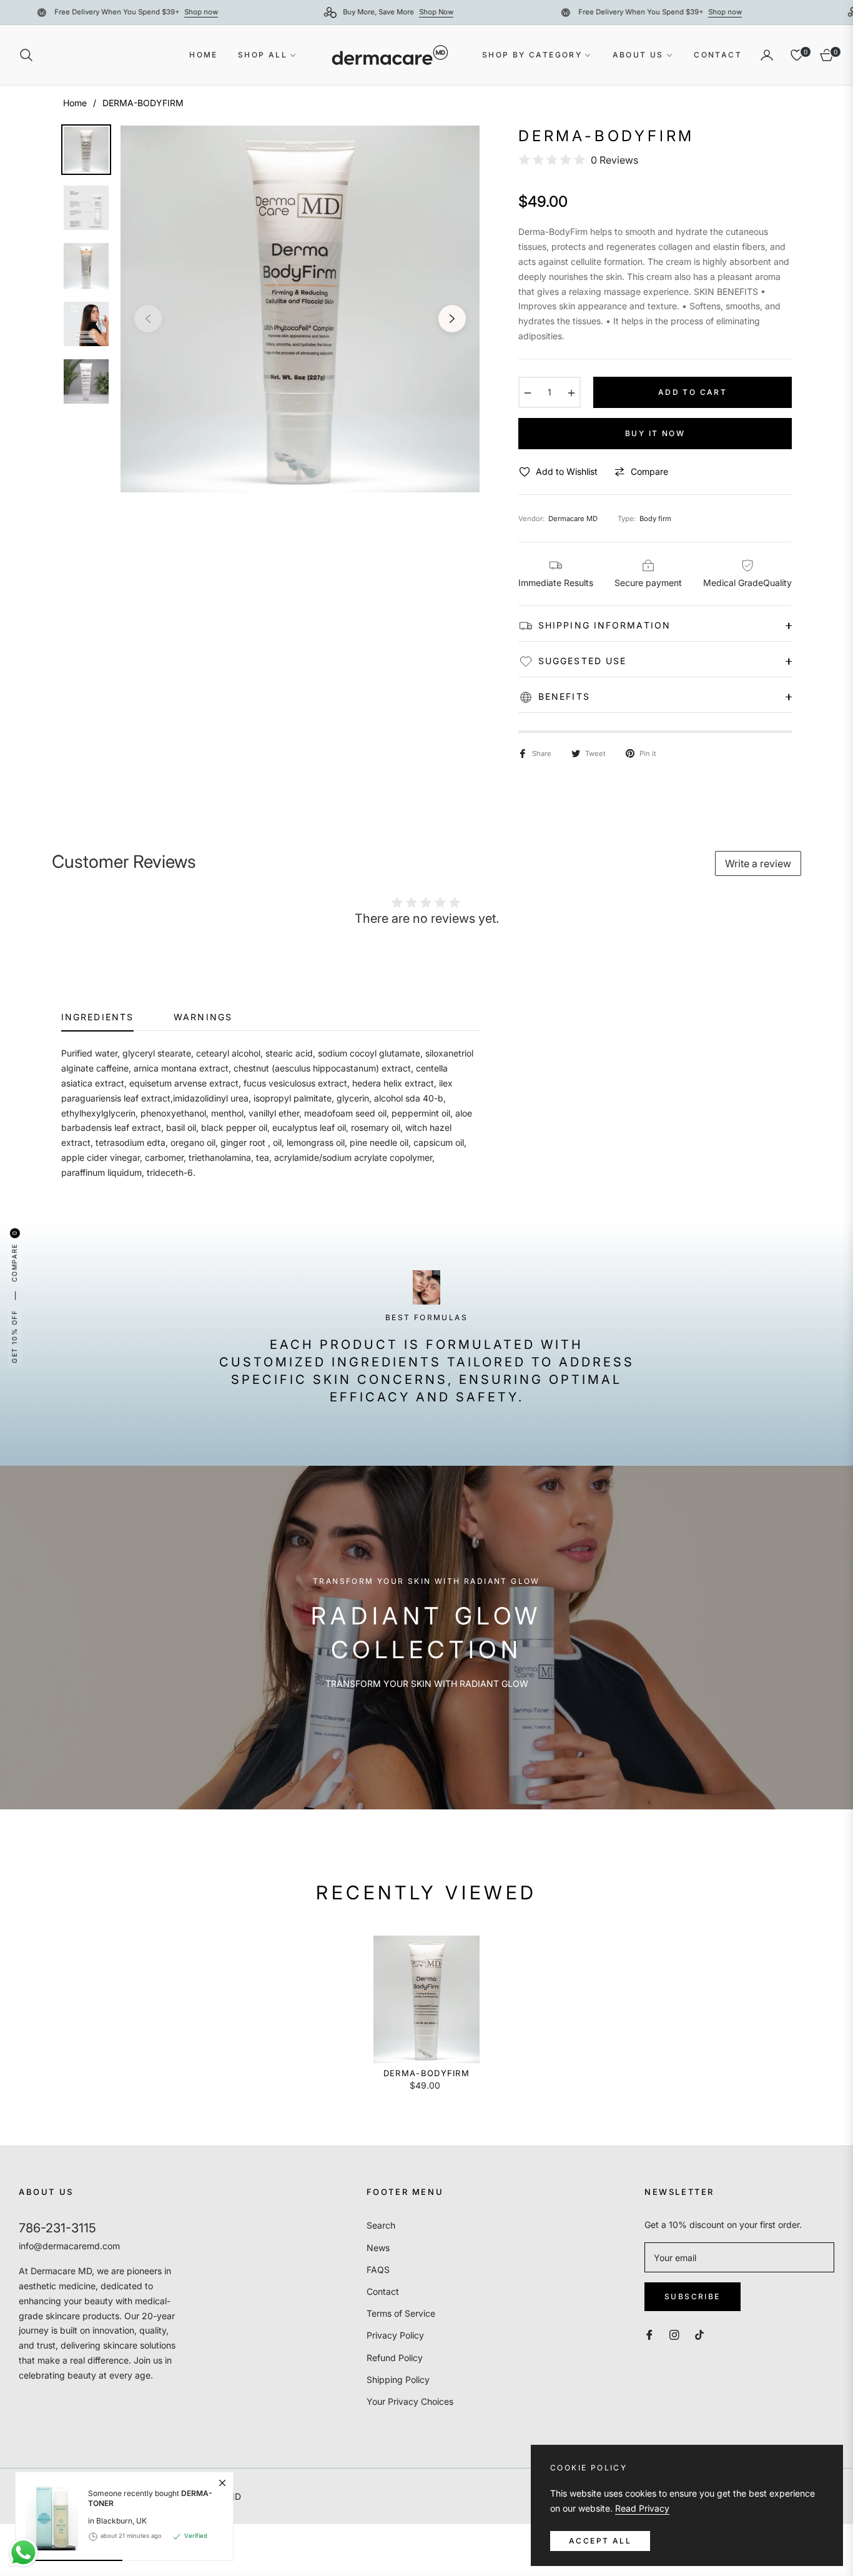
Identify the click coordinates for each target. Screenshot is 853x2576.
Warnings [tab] (203, 1017)
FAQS (378, 2270)
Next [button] (452, 319)
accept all (600, 2541)
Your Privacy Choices (410, 2401)
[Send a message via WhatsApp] (23, 2553)
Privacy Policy (395, 2335)
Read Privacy (642, 2508)
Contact (383, 2291)
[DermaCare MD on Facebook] (649, 2334)
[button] (30, 55)
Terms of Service (401, 2313)
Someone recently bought (150, 2498)
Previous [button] (148, 319)
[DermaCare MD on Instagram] (674, 2334)
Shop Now (510, 12)
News (378, 2248)
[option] (300, 309)
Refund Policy (395, 2358)
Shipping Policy (398, 2380)
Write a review (758, 863)
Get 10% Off (14, 1336)
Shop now (275, 12)
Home (75, 103)
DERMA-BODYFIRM (426, 2073)
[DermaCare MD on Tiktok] (703, 2334)
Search (381, 2225)
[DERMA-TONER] (47, 2516)
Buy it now (655, 433)
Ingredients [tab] (97, 1017)
